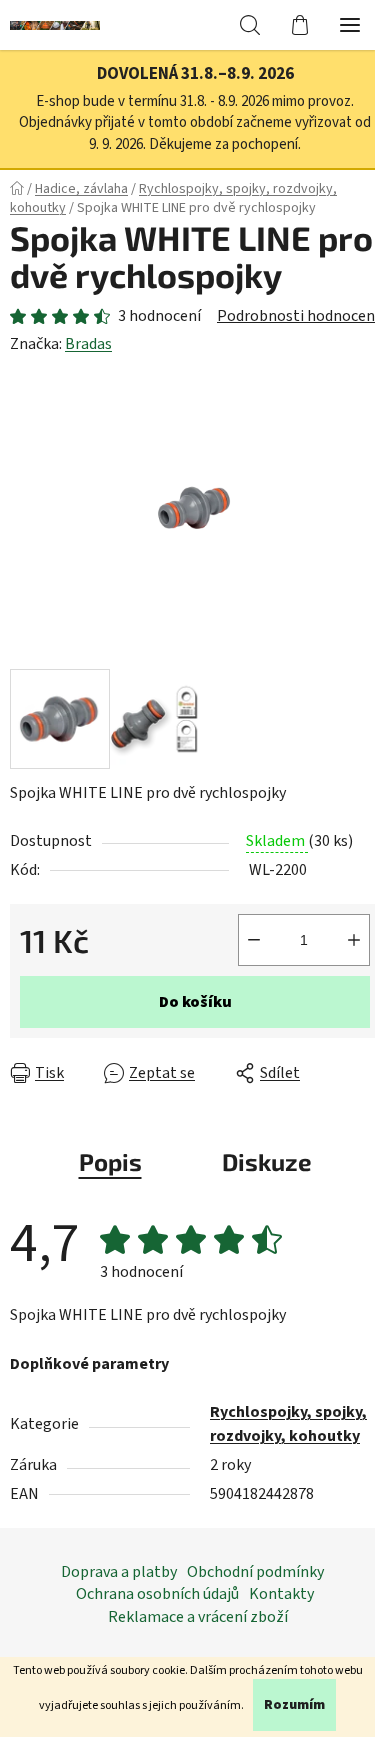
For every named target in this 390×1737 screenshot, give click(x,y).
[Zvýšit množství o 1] (354, 940)
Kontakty (281, 1594)
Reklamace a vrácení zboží (198, 1617)
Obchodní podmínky (255, 1572)
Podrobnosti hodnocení (298, 316)
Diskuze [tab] (267, 1161)
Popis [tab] (110, 1161)
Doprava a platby (119, 1572)
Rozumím (294, 1705)
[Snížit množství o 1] (254, 940)
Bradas (88, 344)
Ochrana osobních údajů (157, 1594)
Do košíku (195, 1002)
